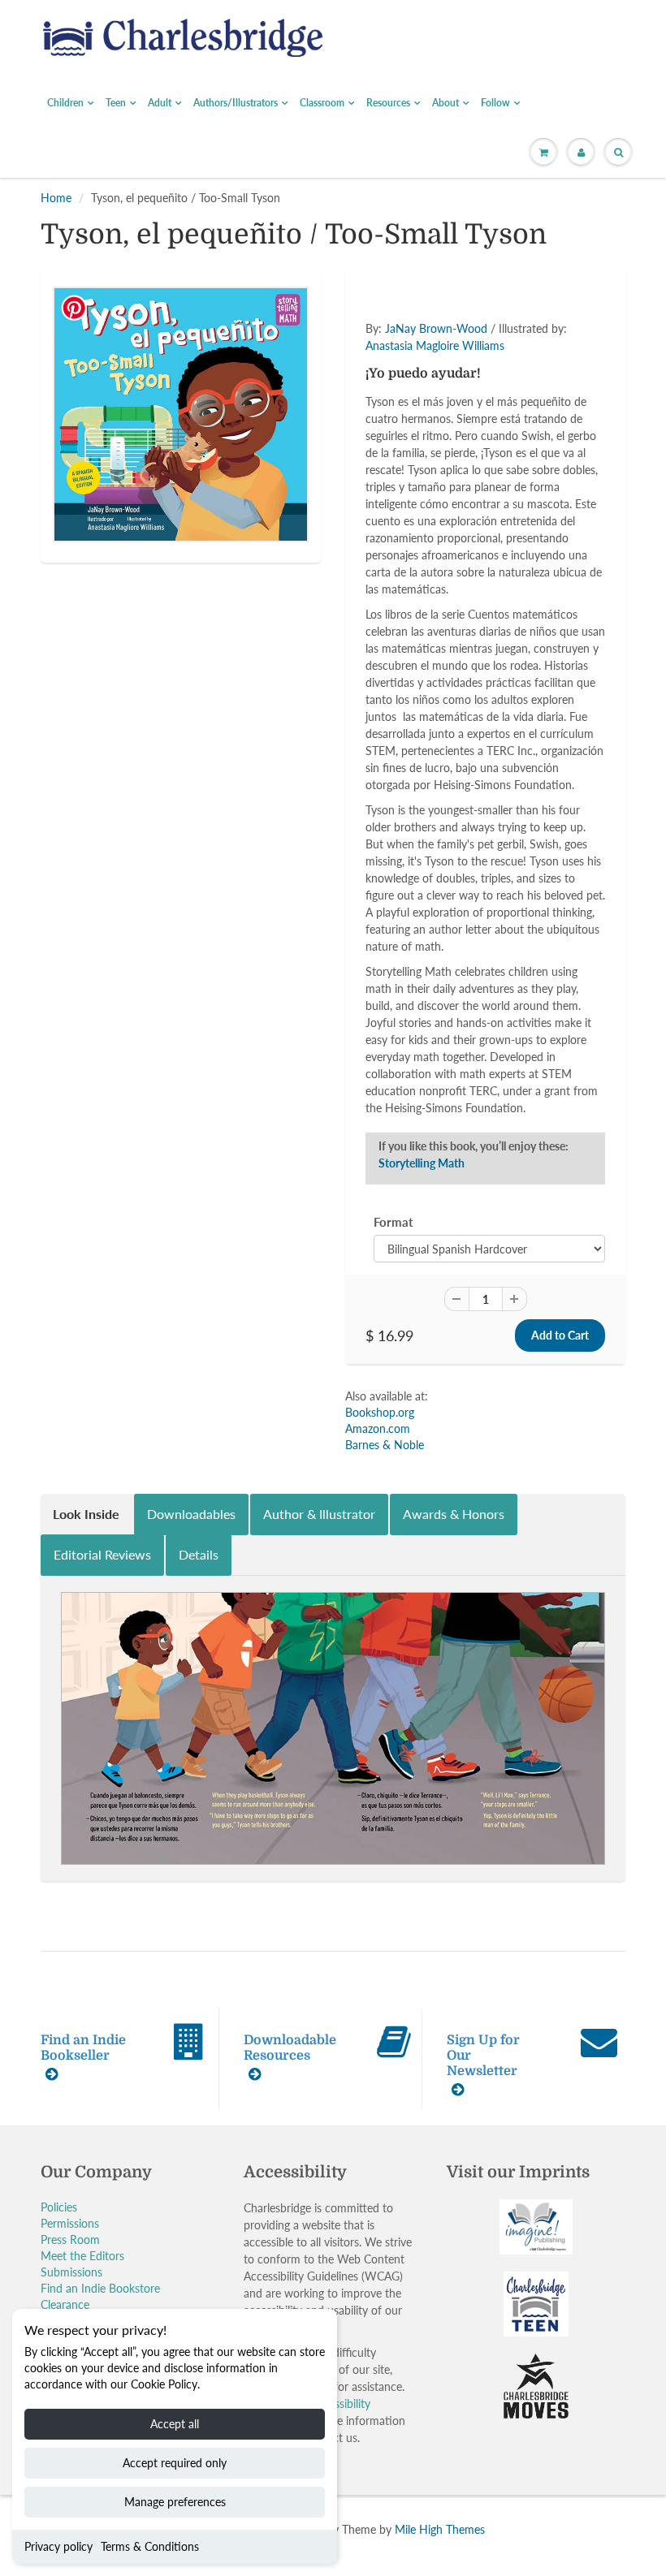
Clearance (65, 2304)
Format (394, 1222)
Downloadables (191, 1514)
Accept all (175, 2424)
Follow (495, 103)
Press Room (70, 2239)
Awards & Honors (454, 1514)
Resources (388, 103)
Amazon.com (378, 1428)
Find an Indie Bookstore (100, 2288)
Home (56, 198)
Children (65, 103)
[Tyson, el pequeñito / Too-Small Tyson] (181, 414)
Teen (116, 103)
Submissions (71, 2272)
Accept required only (175, 2463)
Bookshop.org (380, 1412)
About (445, 103)
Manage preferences (175, 2502)
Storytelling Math (422, 1163)
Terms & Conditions (150, 2546)
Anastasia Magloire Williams (435, 345)
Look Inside (86, 1514)
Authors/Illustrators (236, 103)
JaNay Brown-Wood (436, 328)
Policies (59, 2207)
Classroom (322, 103)
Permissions (70, 2223)
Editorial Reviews (102, 1554)
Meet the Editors (82, 2256)
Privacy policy (58, 2546)
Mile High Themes (440, 2529)
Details (199, 1554)
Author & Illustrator (319, 1514)
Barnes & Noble (385, 1445)
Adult (160, 103)
